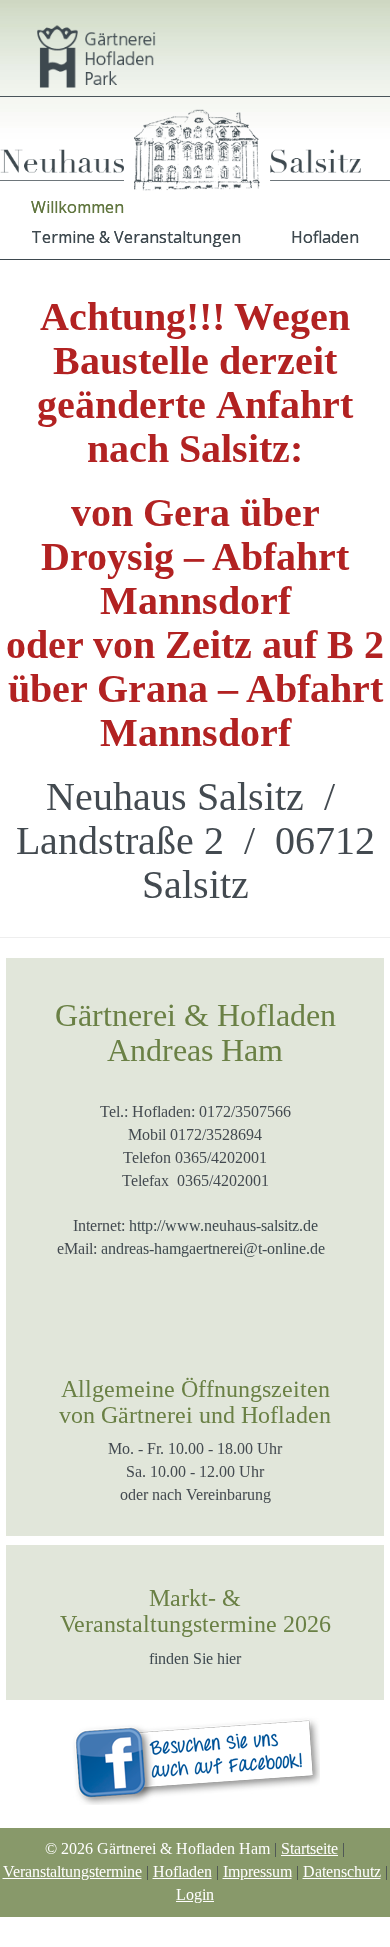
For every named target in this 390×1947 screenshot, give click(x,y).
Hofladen (182, 1871)
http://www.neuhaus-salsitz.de (223, 1225)
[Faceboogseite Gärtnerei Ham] (195, 1754)
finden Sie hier (195, 1658)
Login (195, 1894)
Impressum (257, 1871)
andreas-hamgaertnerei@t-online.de (213, 1248)
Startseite (309, 1848)
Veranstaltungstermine (72, 1871)
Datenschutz (342, 1871)
